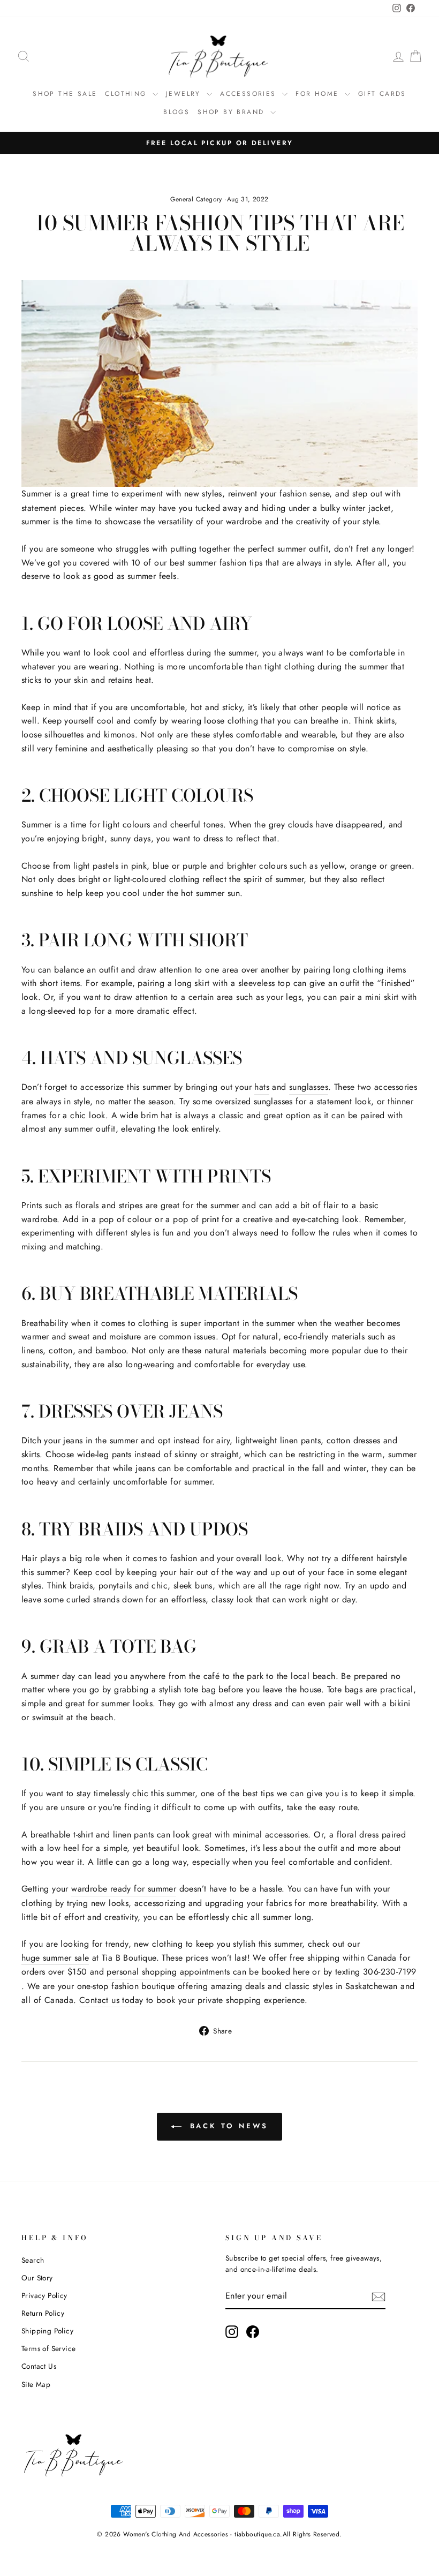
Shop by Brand (233, 112)
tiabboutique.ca (257, 2534)
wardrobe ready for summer (124, 1889)
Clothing (127, 94)
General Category (196, 199)
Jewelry (185, 94)
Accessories (250, 94)
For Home (319, 94)
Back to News (227, 2126)
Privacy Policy (44, 2295)
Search (33, 2260)
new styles (203, 494)
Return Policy (43, 2313)
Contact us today (111, 2000)
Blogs (176, 112)
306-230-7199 (390, 1972)
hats (262, 1087)
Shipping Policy (47, 2331)
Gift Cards (382, 94)
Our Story (37, 2278)
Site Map (36, 2384)
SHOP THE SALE (65, 94)
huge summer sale (55, 1958)
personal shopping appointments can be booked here (208, 1972)
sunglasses (309, 1087)
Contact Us (39, 2366)
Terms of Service (48, 2348)
